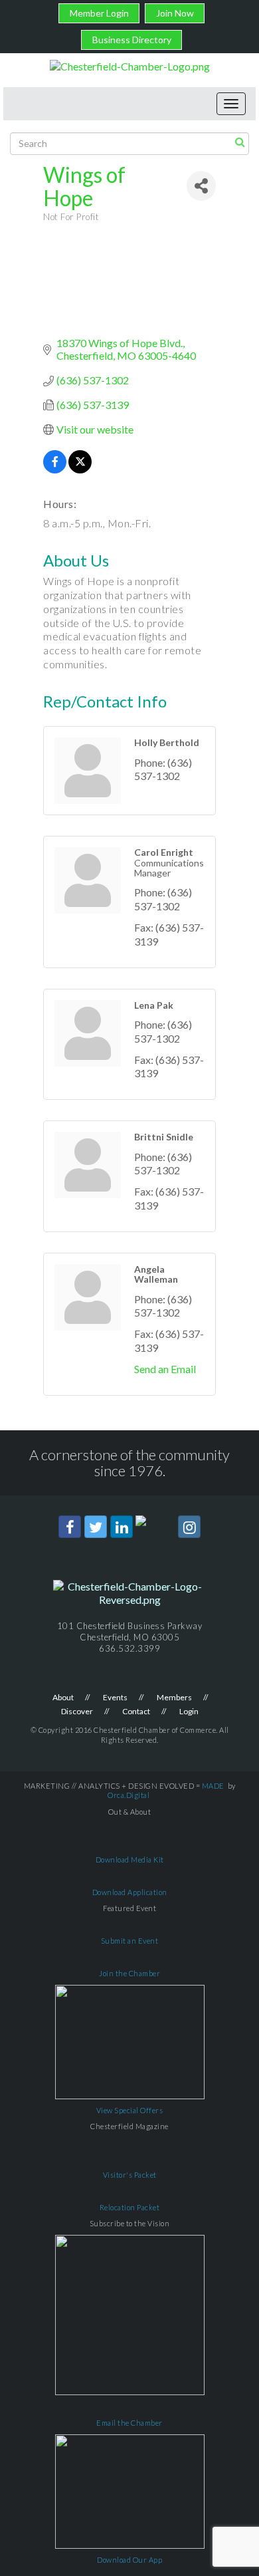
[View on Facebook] (55, 469)
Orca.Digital (129, 1795)
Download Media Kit (130, 1860)
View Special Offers (130, 2110)
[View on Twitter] (80, 469)
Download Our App (129, 2560)
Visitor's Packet (130, 2175)
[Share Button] (201, 186)
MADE (213, 1786)
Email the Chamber (129, 2423)
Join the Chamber (129, 1973)
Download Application (130, 1892)
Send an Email (165, 1369)
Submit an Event (130, 1941)
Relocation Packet (130, 2207)
